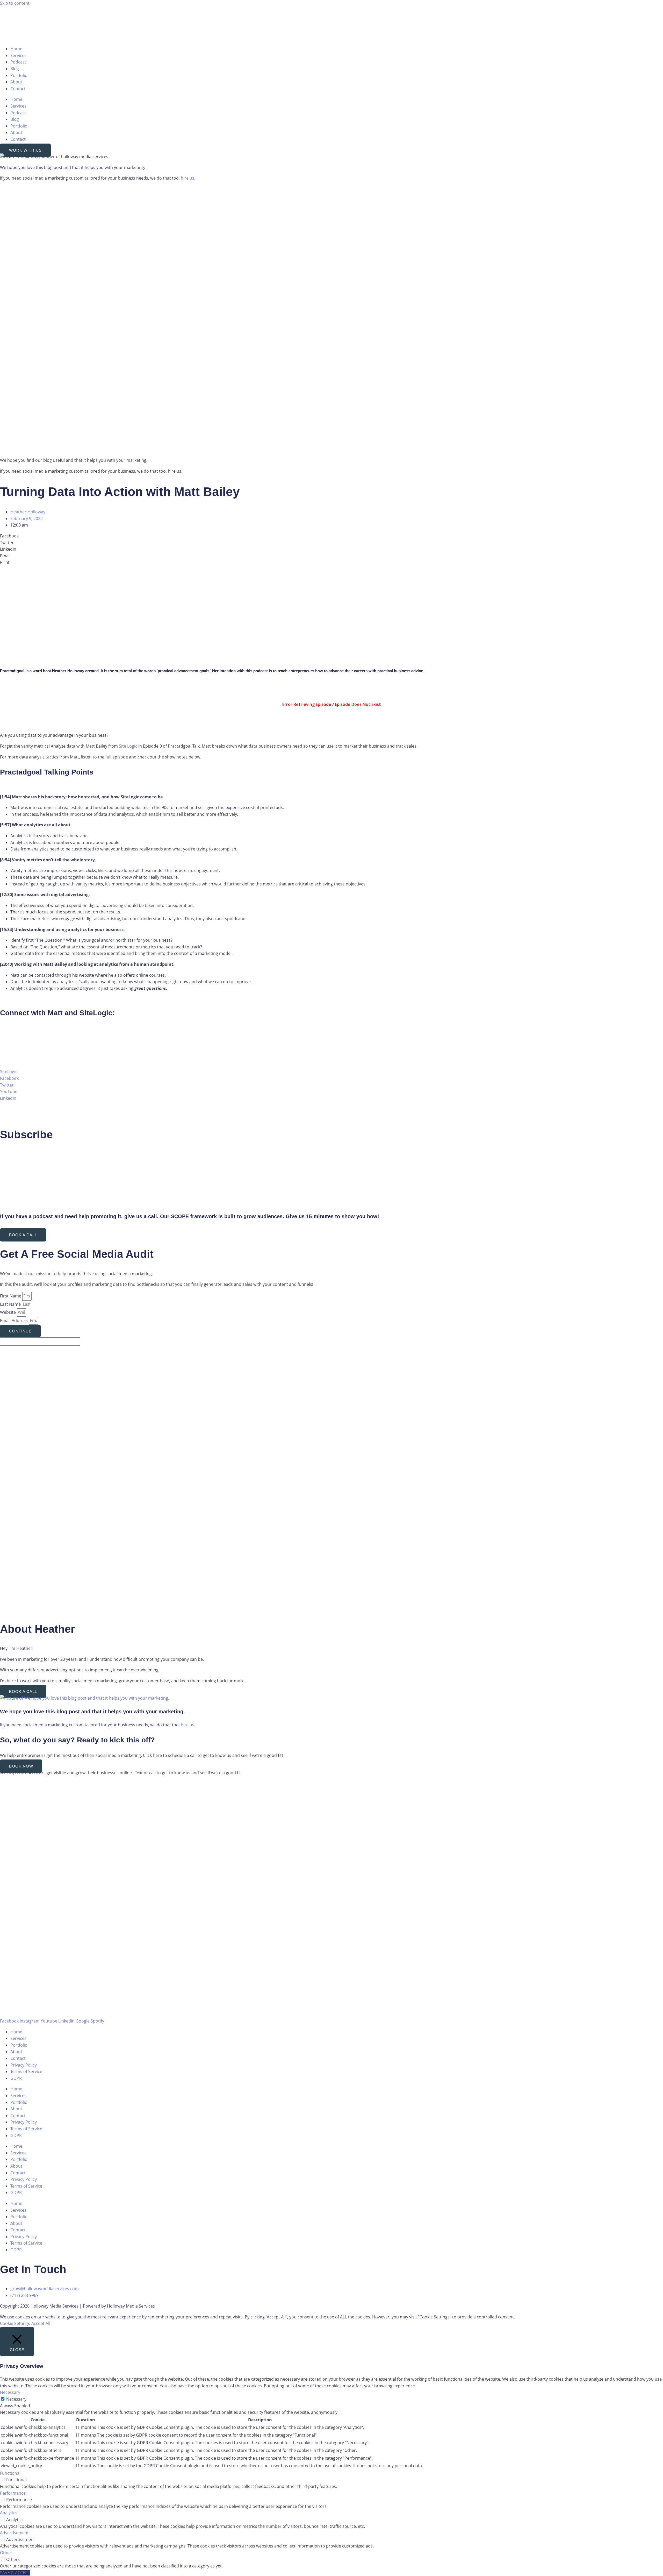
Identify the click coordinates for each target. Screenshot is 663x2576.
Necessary (16, 2399)
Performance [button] (13, 2493)
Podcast (18, 62)
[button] (331, 536)
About (16, 82)
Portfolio (19, 75)
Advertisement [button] (14, 2533)
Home (16, 49)
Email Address (14, 1321)
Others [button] (7, 2553)
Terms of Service (26, 2071)
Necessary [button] (10, 2392)
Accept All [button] (41, 2323)
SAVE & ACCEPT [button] (15, 2573)
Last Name (11, 1304)
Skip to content (15, 3)
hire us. (188, 178)
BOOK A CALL (23, 1235)
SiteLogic (9, 1071)
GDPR (16, 2078)
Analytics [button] (9, 2513)
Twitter (7, 1085)
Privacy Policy (24, 2065)
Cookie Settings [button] (15, 2323)
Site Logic (128, 746)
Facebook (9, 1078)
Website (8, 1312)
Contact (18, 89)
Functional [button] (10, 2473)
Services (18, 55)
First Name (11, 1296)
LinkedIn (8, 1098)
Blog (15, 69)
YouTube (9, 1091)
